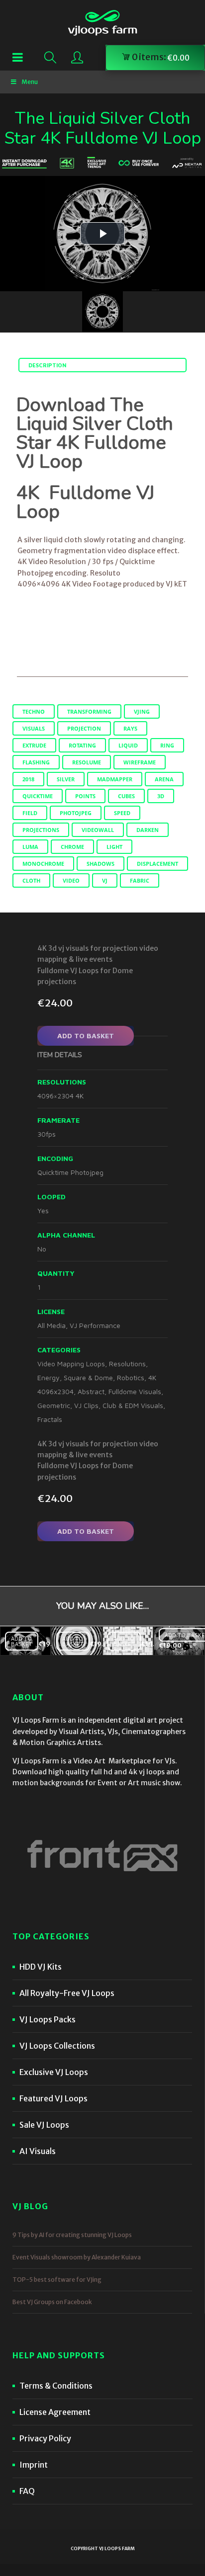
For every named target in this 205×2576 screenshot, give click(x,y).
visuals (34, 728)
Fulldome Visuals (135, 1391)
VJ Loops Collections (57, 2046)
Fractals (50, 1419)
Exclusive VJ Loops (54, 2072)
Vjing (142, 711)
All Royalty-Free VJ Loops (67, 1993)
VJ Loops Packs (48, 2019)
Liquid (128, 745)
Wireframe (140, 762)
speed (122, 813)
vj (105, 880)
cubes (126, 796)
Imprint (34, 2465)
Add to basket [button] (22, 1641)
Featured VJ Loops (53, 2098)
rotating (82, 745)
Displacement (157, 864)
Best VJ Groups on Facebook (52, 2302)
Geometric (54, 1405)
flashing (36, 762)
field (30, 813)
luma (30, 847)
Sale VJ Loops (44, 2125)
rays (130, 728)
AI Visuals (38, 2151)
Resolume (87, 762)
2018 (28, 779)
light (114, 847)
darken (148, 830)
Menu (30, 82)
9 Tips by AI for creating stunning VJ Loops (72, 2235)
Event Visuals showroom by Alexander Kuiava (77, 2257)
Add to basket (86, 1036)
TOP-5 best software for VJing (57, 2280)
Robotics (131, 1377)
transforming (89, 711)
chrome (72, 847)
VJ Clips (86, 1405)
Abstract (91, 1391)
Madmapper (115, 779)
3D (161, 796)
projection (84, 728)
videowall (98, 830)
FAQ (27, 2491)
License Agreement (55, 2412)
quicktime (38, 796)
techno (34, 711)
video (71, 880)
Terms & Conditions (56, 2386)
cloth (31, 880)
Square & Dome (88, 1377)
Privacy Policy (45, 2438)
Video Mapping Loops (71, 1364)
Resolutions (127, 1364)
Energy (49, 1377)
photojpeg (76, 813)
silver (66, 779)
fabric (140, 880)
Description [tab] (47, 365)
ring (167, 745)
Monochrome (43, 864)
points (85, 796)
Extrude (34, 745)
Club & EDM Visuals (133, 1405)
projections (41, 830)
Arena (164, 779)
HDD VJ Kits (41, 1967)
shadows (101, 864)
